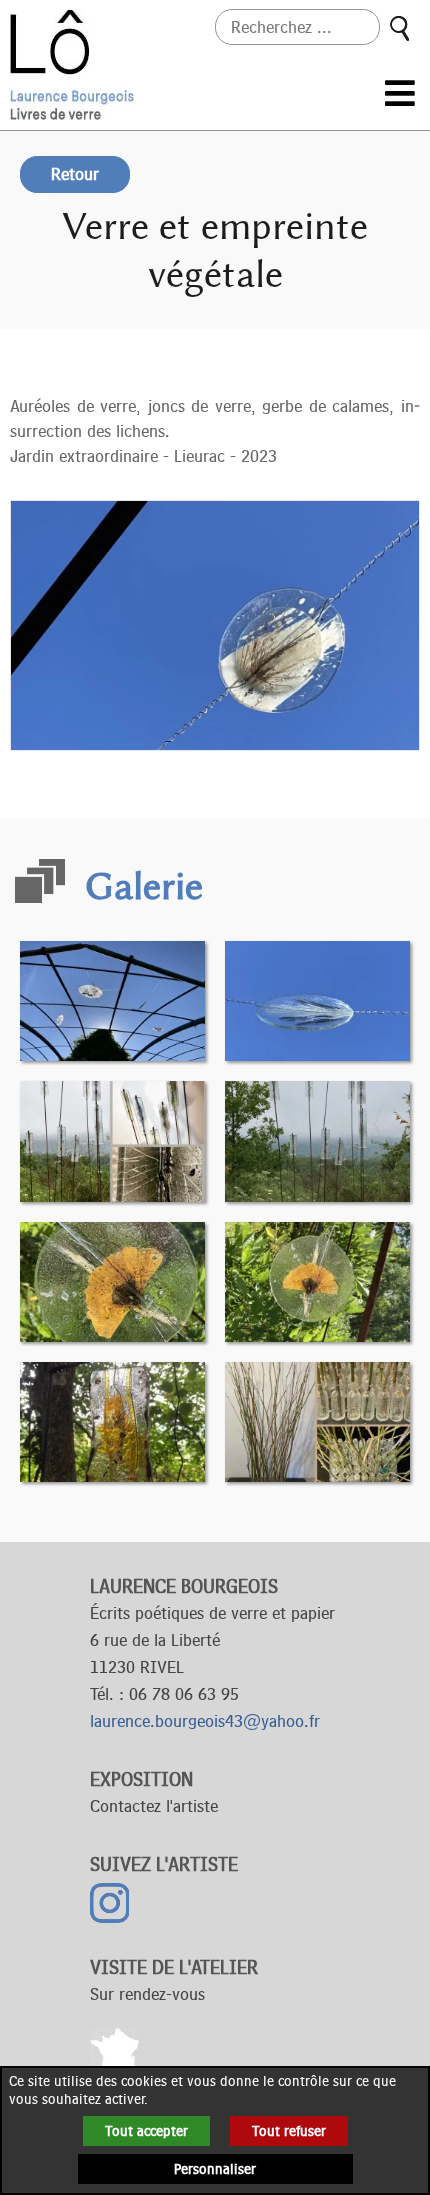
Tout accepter (146, 2131)
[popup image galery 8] (317, 1420)
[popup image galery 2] (317, 1000)
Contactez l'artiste (154, 1806)
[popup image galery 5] (112, 1280)
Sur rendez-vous (147, 1994)
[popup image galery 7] (112, 1420)
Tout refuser (289, 2131)
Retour (75, 174)
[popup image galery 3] (112, 1140)
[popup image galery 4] (317, 1140)
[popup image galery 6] (317, 1280)
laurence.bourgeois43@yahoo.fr (205, 1721)
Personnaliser (215, 2169)
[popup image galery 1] (112, 1000)
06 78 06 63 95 (184, 1694)
